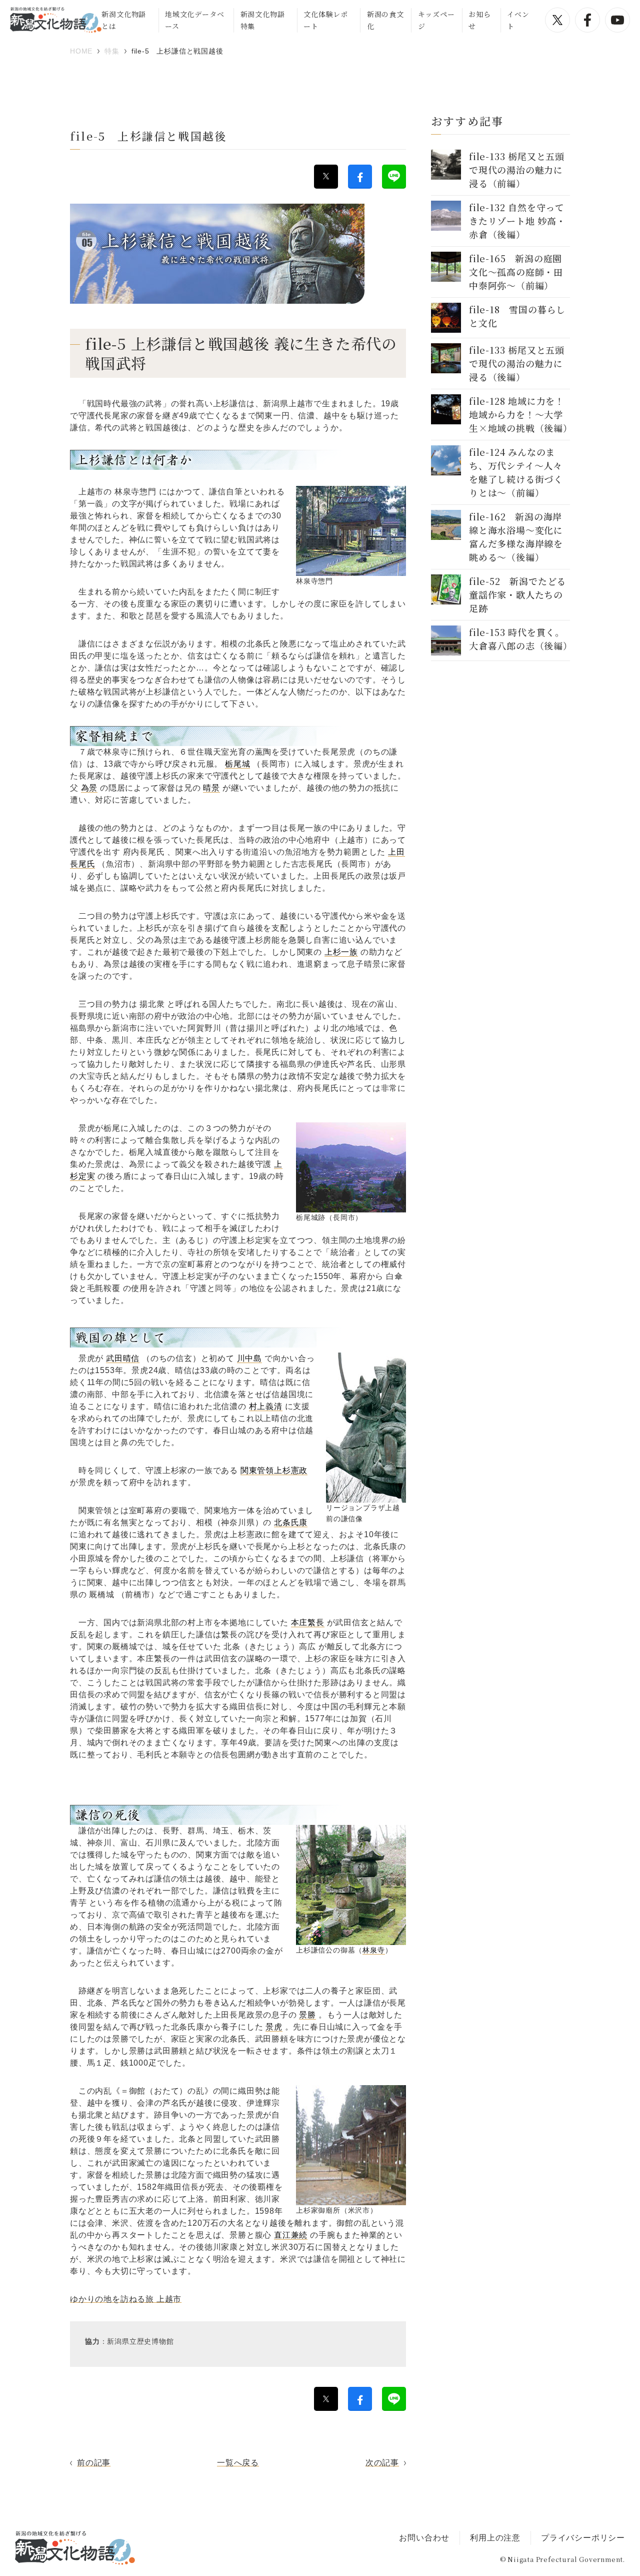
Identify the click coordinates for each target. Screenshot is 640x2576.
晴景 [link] (211, 788)
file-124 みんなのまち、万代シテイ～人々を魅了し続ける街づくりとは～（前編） (516, 472)
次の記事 (382, 2463)
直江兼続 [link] (291, 2235)
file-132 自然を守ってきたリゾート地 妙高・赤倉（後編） (517, 221)
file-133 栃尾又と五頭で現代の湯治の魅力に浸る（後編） (517, 363)
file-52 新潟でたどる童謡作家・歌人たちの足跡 (517, 594)
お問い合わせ (424, 2538)
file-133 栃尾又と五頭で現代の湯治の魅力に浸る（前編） (517, 170)
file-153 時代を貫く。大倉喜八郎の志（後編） (521, 639)
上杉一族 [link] (341, 952)
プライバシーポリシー (583, 2538)
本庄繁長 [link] (308, 1623)
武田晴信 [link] (123, 1358)
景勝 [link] (307, 2015)
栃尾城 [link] (237, 764)
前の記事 (94, 2463)
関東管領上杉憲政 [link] (274, 1470)
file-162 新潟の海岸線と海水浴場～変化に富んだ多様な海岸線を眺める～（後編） (516, 537)
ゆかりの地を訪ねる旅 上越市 (126, 2299)
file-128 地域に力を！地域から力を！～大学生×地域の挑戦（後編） (521, 414)
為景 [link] (89, 788)
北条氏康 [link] (291, 1522)
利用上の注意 (495, 2538)
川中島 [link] (249, 1358)
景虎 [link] (274, 2027)
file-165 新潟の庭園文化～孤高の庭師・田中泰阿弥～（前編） (516, 272)
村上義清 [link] (266, 1406)
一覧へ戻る (238, 2463)
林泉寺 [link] (373, 1950)
